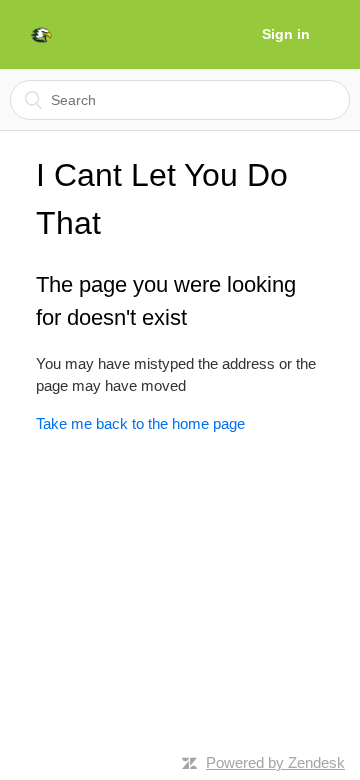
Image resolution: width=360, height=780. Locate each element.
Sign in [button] (286, 34)
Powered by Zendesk (275, 762)
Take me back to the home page (140, 423)
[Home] (41, 35)
